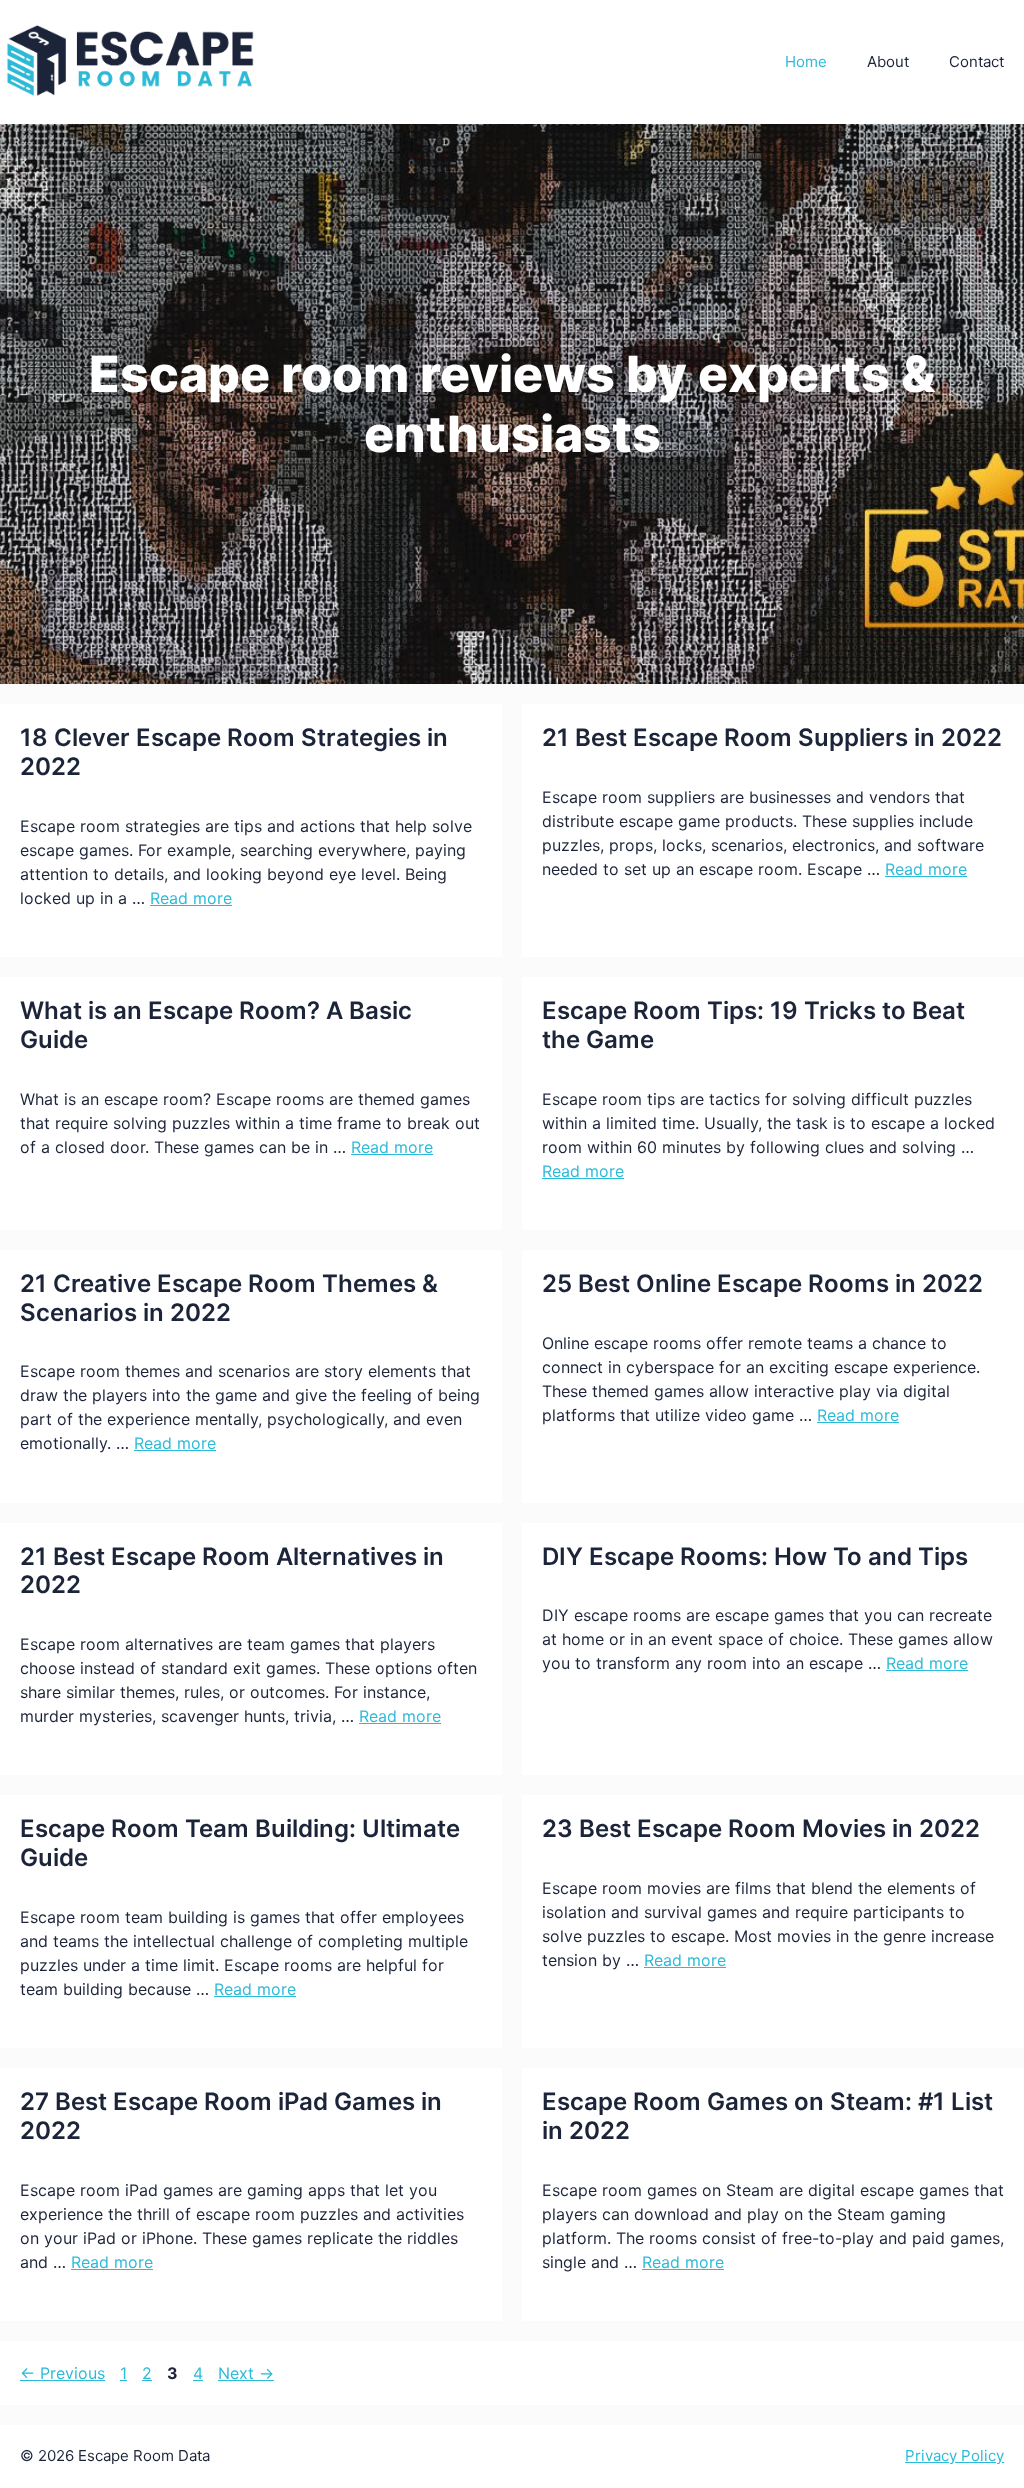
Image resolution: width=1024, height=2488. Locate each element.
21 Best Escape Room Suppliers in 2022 (772, 737)
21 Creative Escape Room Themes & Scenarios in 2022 (229, 1298)
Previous (62, 2373)
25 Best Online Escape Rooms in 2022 (762, 1283)
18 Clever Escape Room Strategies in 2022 (234, 752)
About (888, 61)
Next (246, 2373)
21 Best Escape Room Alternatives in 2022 (232, 1571)
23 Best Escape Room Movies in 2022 (761, 1828)
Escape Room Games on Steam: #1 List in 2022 (767, 2116)
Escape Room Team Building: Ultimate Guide (240, 1843)
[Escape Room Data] (130, 61)
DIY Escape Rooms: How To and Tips (755, 1556)
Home (806, 61)
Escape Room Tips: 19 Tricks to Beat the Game (753, 1025)
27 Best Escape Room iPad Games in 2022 (231, 2116)
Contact (976, 61)
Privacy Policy (954, 2455)
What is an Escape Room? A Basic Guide (216, 1025)
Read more (191, 898)
